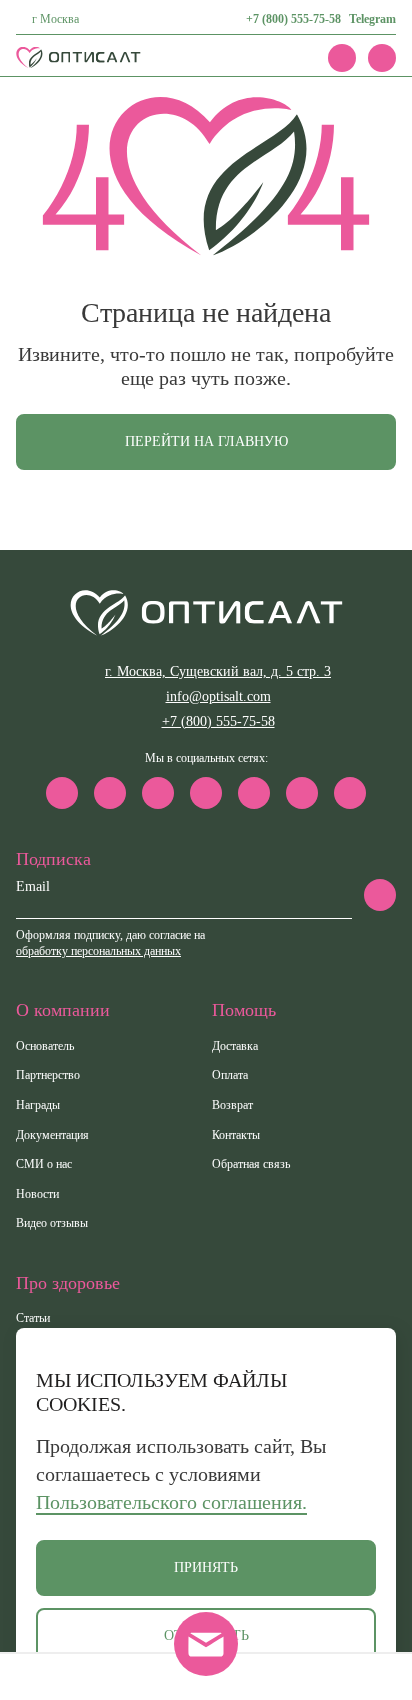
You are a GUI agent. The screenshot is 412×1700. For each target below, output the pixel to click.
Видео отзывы (52, 1223)
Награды (38, 1105)
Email (33, 886)
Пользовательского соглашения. (171, 1502)
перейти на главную (206, 441)
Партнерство (48, 1075)
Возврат (232, 1105)
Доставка (235, 1046)
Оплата (230, 1075)
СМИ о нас (44, 1164)
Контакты (236, 1135)
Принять (206, 1567)
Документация (52, 1135)
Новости (37, 1194)
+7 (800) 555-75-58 (293, 19)
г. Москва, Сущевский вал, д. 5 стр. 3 (218, 671)
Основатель (45, 1046)
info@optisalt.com (218, 696)
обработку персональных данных (98, 951)
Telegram (372, 19)
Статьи (33, 1318)
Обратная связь (251, 1164)
